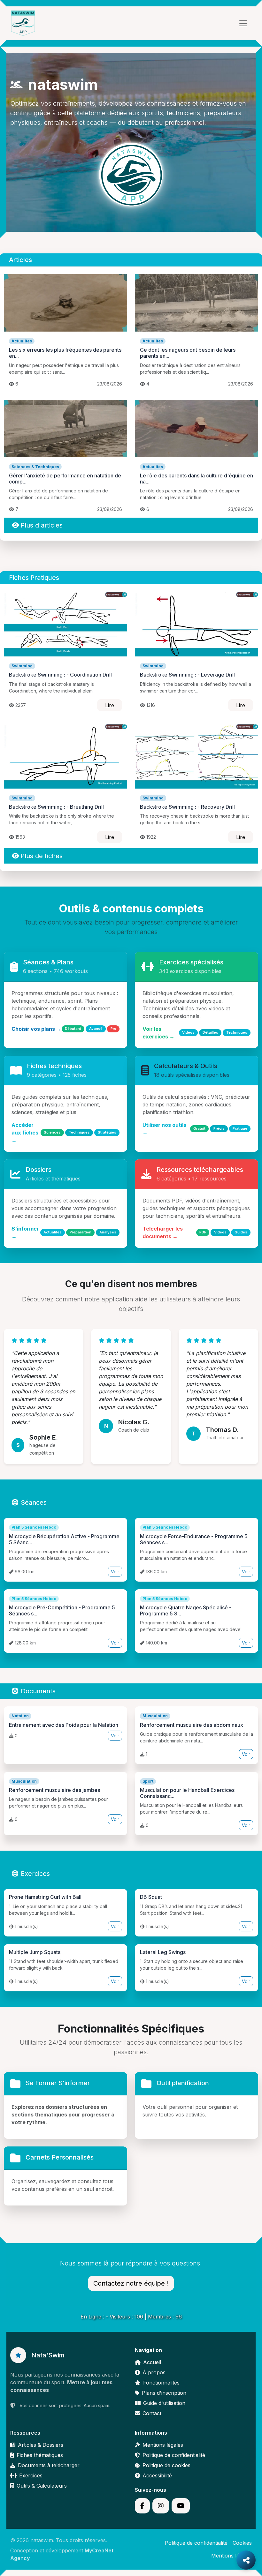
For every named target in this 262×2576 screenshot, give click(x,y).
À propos (154, 2372)
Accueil (152, 2362)
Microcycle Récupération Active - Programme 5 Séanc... (64, 1539)
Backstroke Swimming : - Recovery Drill (187, 807)
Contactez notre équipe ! (131, 2283)
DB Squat (151, 1897)
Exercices (35, 1874)
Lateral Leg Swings (163, 1952)
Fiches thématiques (40, 2455)
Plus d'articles (42, 525)
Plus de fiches (42, 856)
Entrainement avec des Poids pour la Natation (64, 1725)
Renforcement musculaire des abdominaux (192, 1725)
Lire (110, 705)
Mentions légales (163, 2445)
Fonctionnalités (161, 2383)
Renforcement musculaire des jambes (54, 1790)
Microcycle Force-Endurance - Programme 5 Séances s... (194, 1539)
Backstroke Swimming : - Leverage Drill (187, 675)
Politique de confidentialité (174, 2455)
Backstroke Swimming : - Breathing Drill (56, 807)
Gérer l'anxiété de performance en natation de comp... (65, 479)
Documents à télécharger (49, 2465)
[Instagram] (161, 2506)
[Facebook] (142, 2506)
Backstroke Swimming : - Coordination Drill (60, 675)
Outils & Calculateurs (42, 2486)
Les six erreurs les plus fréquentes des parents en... (65, 353)
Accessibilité (157, 2475)
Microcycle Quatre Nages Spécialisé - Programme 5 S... (186, 1610)
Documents (38, 1691)
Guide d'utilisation (164, 2403)
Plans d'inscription (164, 2393)
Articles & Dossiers (41, 2445)
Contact (152, 2413)
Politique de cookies (166, 2465)
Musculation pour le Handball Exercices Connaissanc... (187, 1793)
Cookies (242, 2543)
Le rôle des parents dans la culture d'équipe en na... (196, 479)
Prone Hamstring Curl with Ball (45, 1897)
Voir (115, 1572)
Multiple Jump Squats (35, 1952)
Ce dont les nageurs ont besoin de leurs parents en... (188, 353)
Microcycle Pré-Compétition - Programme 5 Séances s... (62, 1610)
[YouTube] (181, 2506)
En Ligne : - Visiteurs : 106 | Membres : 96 (131, 2317)
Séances (34, 1502)
